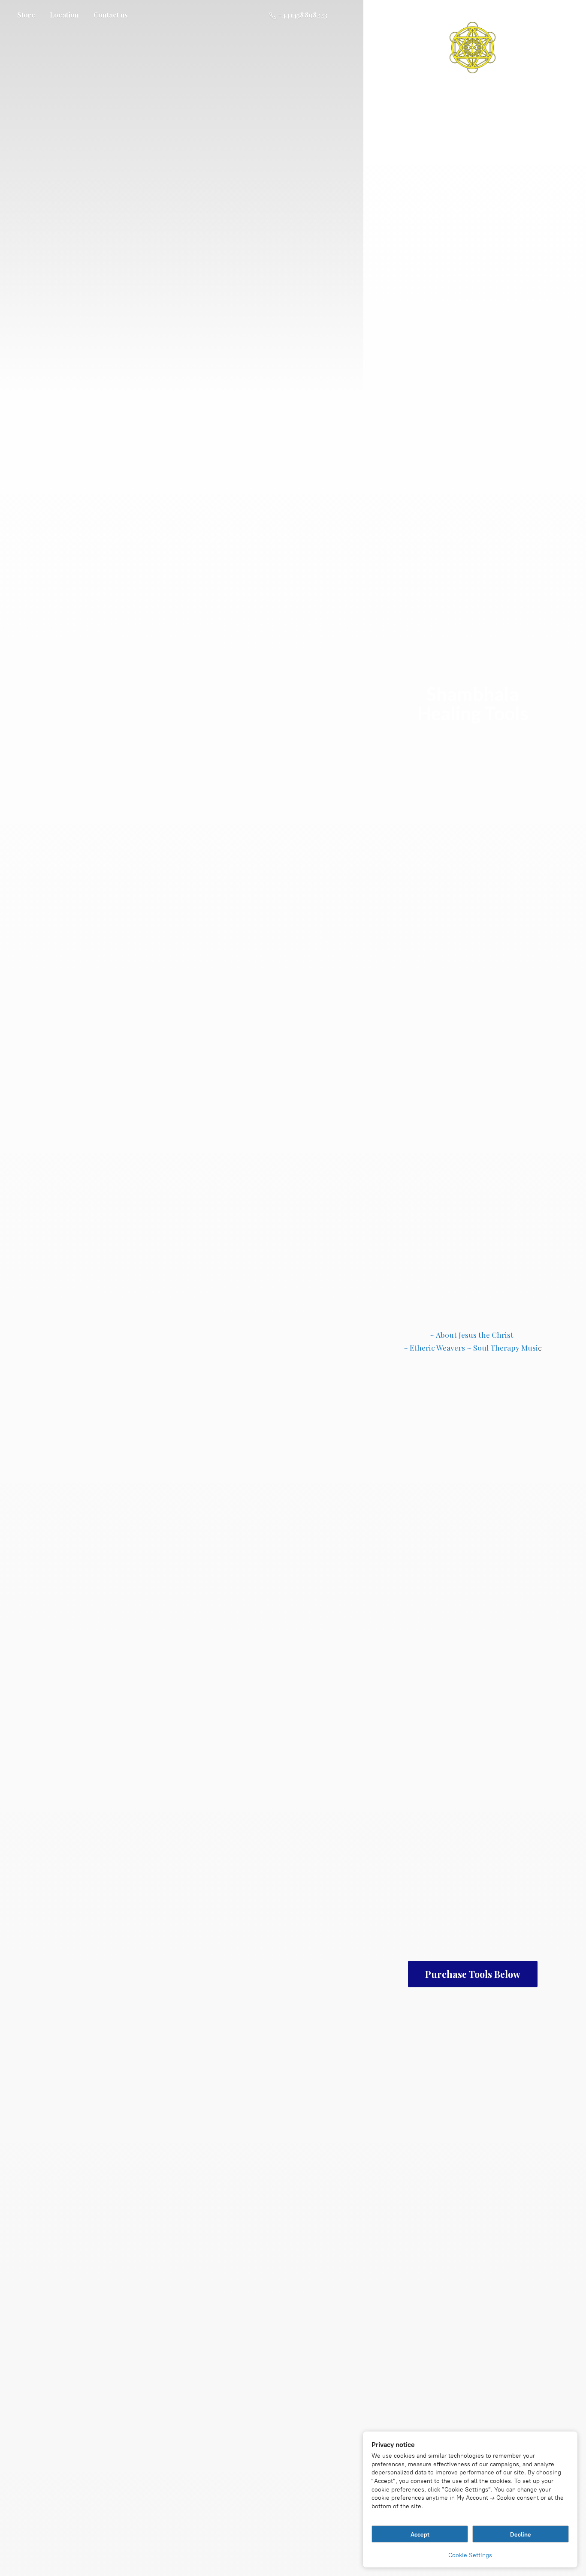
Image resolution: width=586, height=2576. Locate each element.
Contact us (111, 15)
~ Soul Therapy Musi (502, 1347)
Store (26, 15)
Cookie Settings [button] (470, 2555)
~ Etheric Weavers (434, 1347)
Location (64, 15)
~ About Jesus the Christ (473, 1335)
